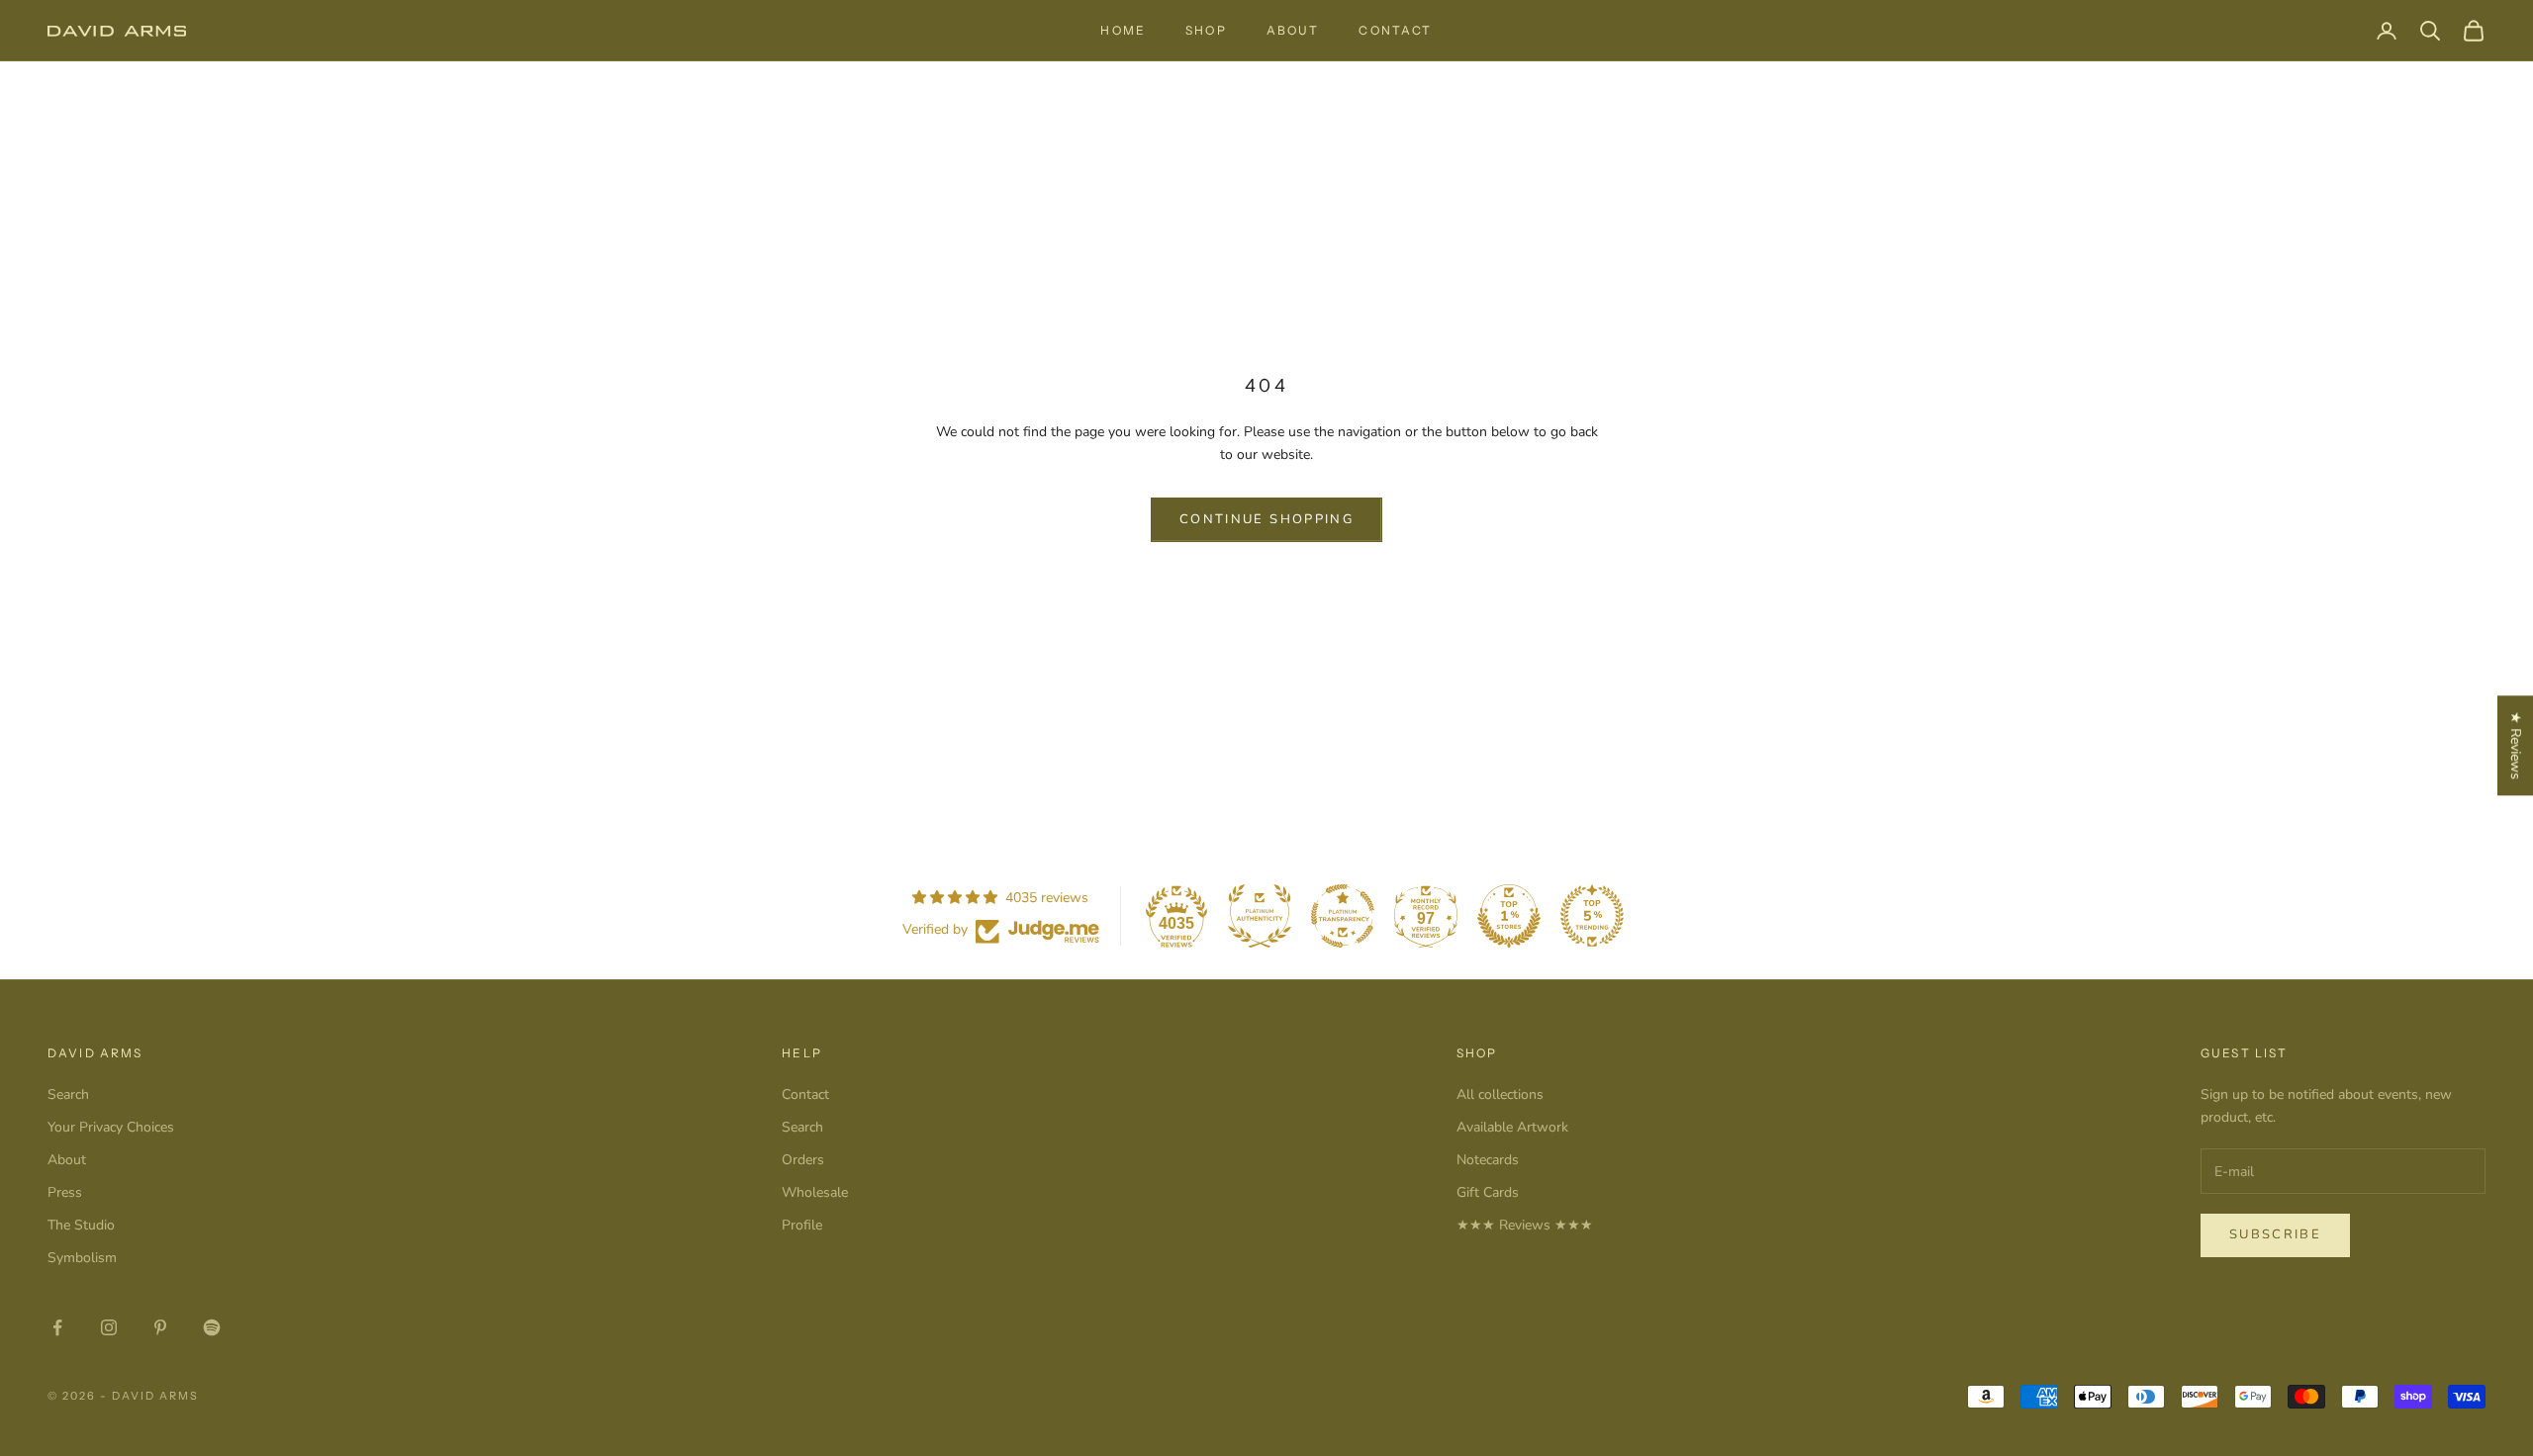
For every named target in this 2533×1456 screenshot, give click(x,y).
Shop (1206, 30)
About (1293, 30)
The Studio (81, 1225)
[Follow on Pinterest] (160, 1327)
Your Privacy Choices (111, 1127)
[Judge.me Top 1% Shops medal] (1509, 916)
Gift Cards (1488, 1192)
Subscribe (2275, 1234)
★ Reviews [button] (2516, 745)
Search (68, 1094)
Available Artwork (1512, 1127)
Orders (803, 1160)
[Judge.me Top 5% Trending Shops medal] (1592, 916)
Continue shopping (1266, 519)
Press (65, 1192)
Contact (1395, 30)
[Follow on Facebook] (57, 1327)
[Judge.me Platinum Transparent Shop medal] (1343, 916)
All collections (1500, 1094)
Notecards (1488, 1160)
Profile (802, 1225)
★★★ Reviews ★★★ (1525, 1225)
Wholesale (815, 1192)
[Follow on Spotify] (212, 1327)
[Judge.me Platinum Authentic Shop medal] (1260, 916)
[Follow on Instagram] (109, 1327)
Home (1123, 30)
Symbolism (82, 1258)
